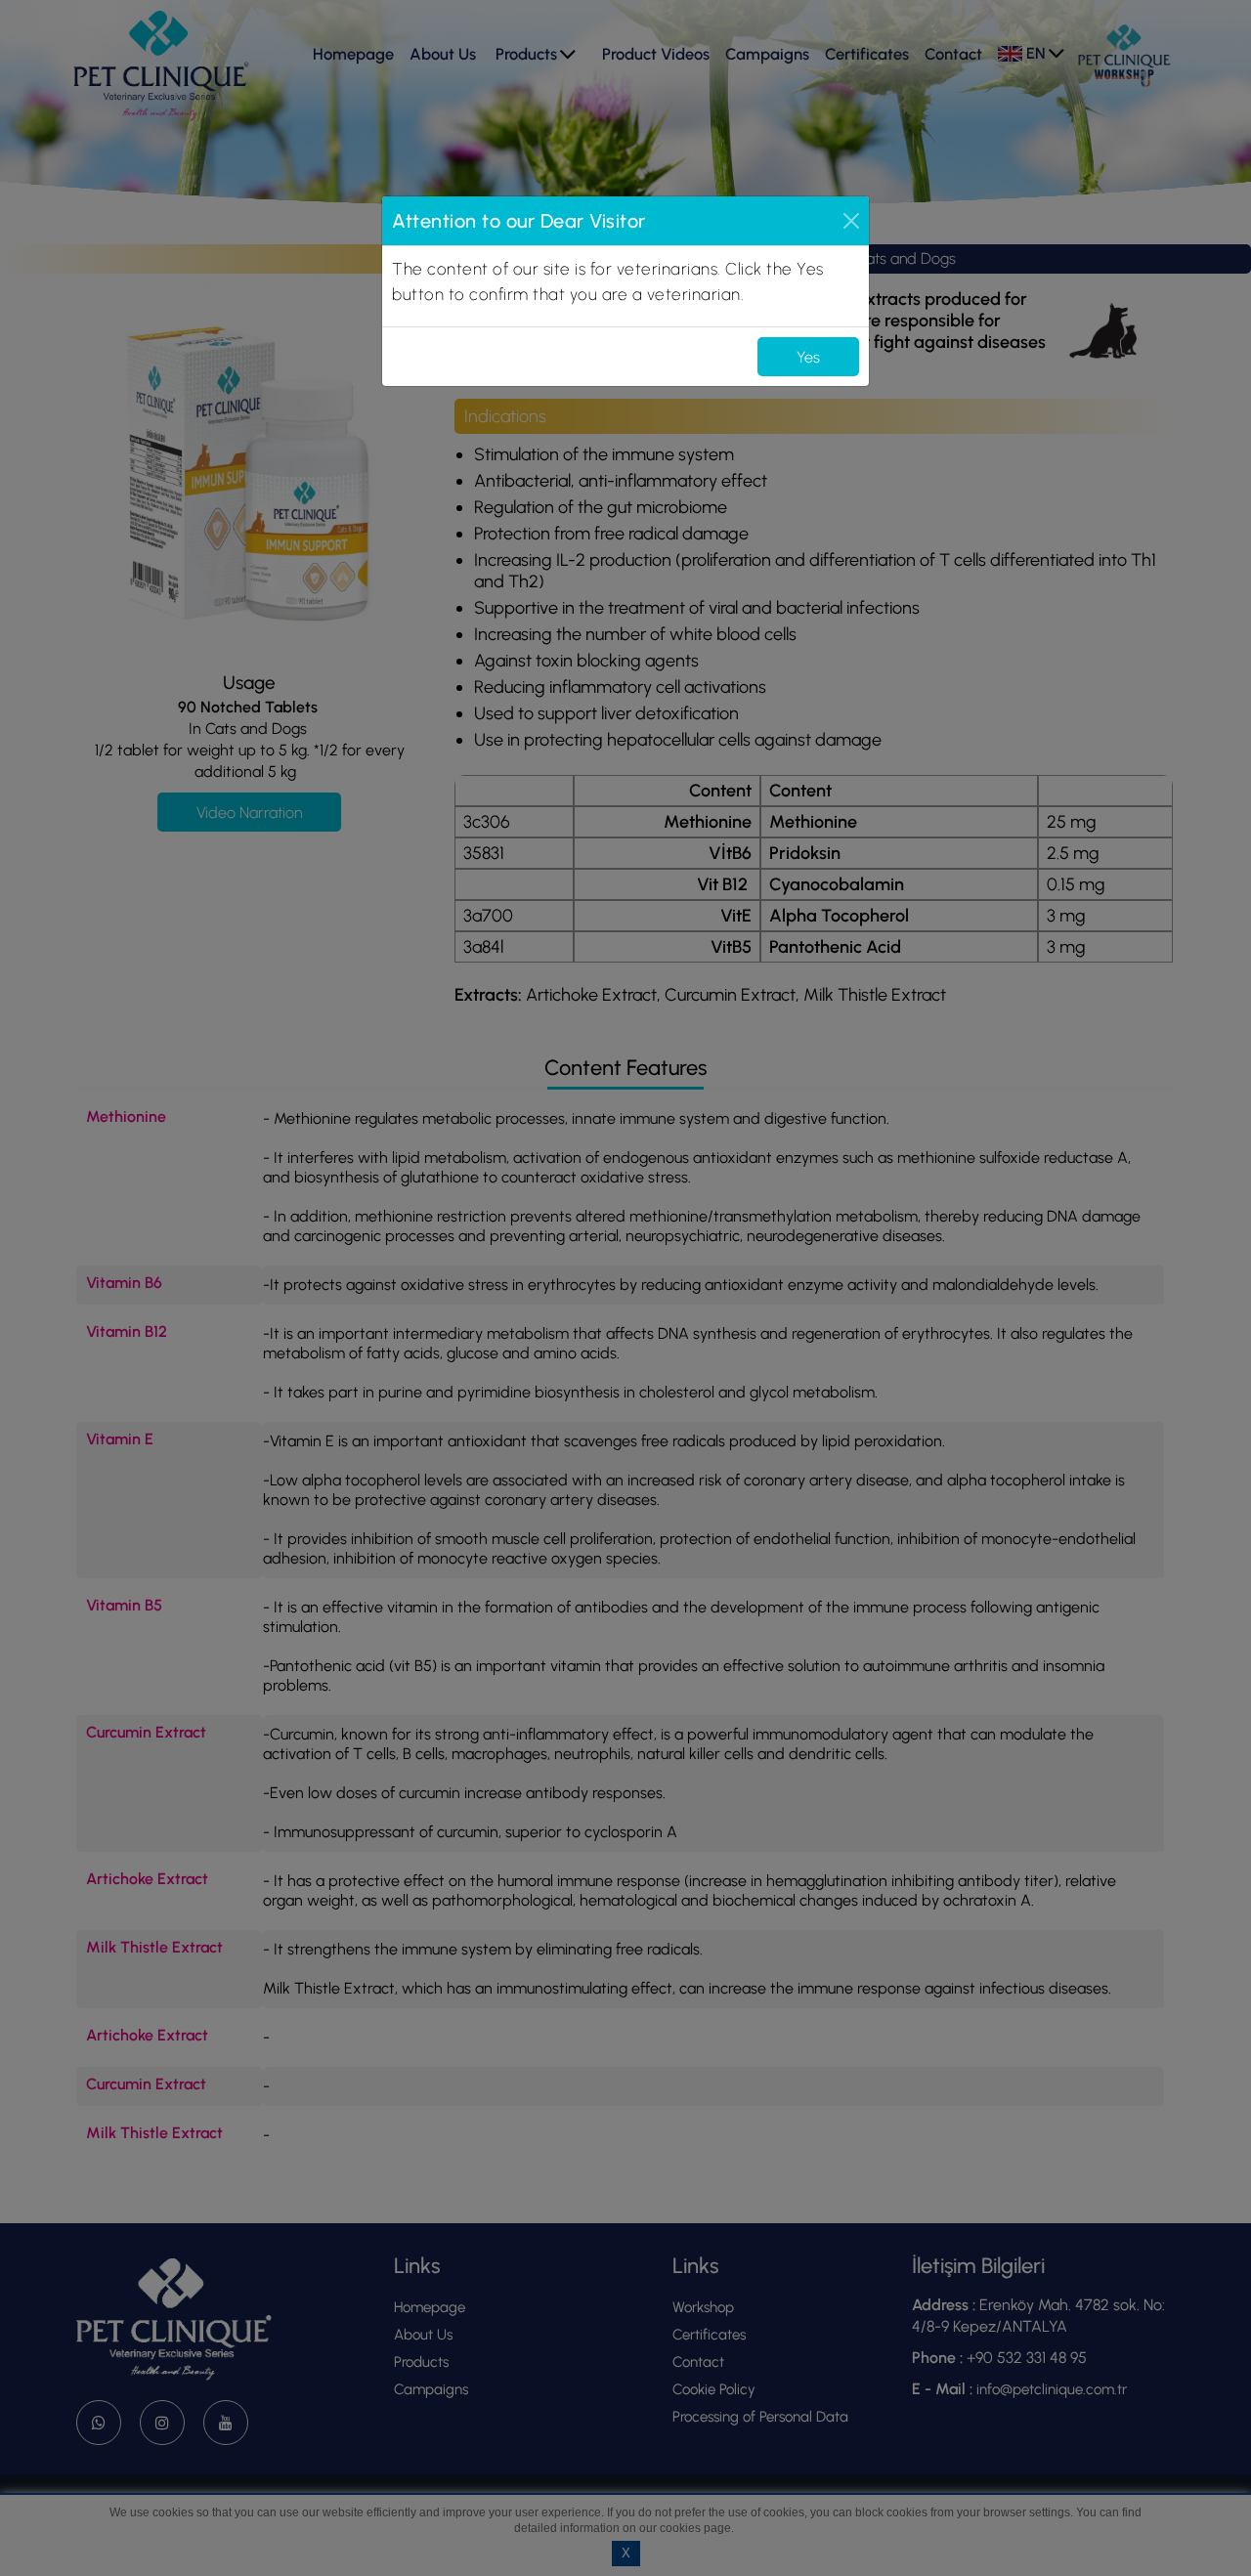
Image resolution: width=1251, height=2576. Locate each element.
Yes (808, 357)
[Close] (851, 221)
